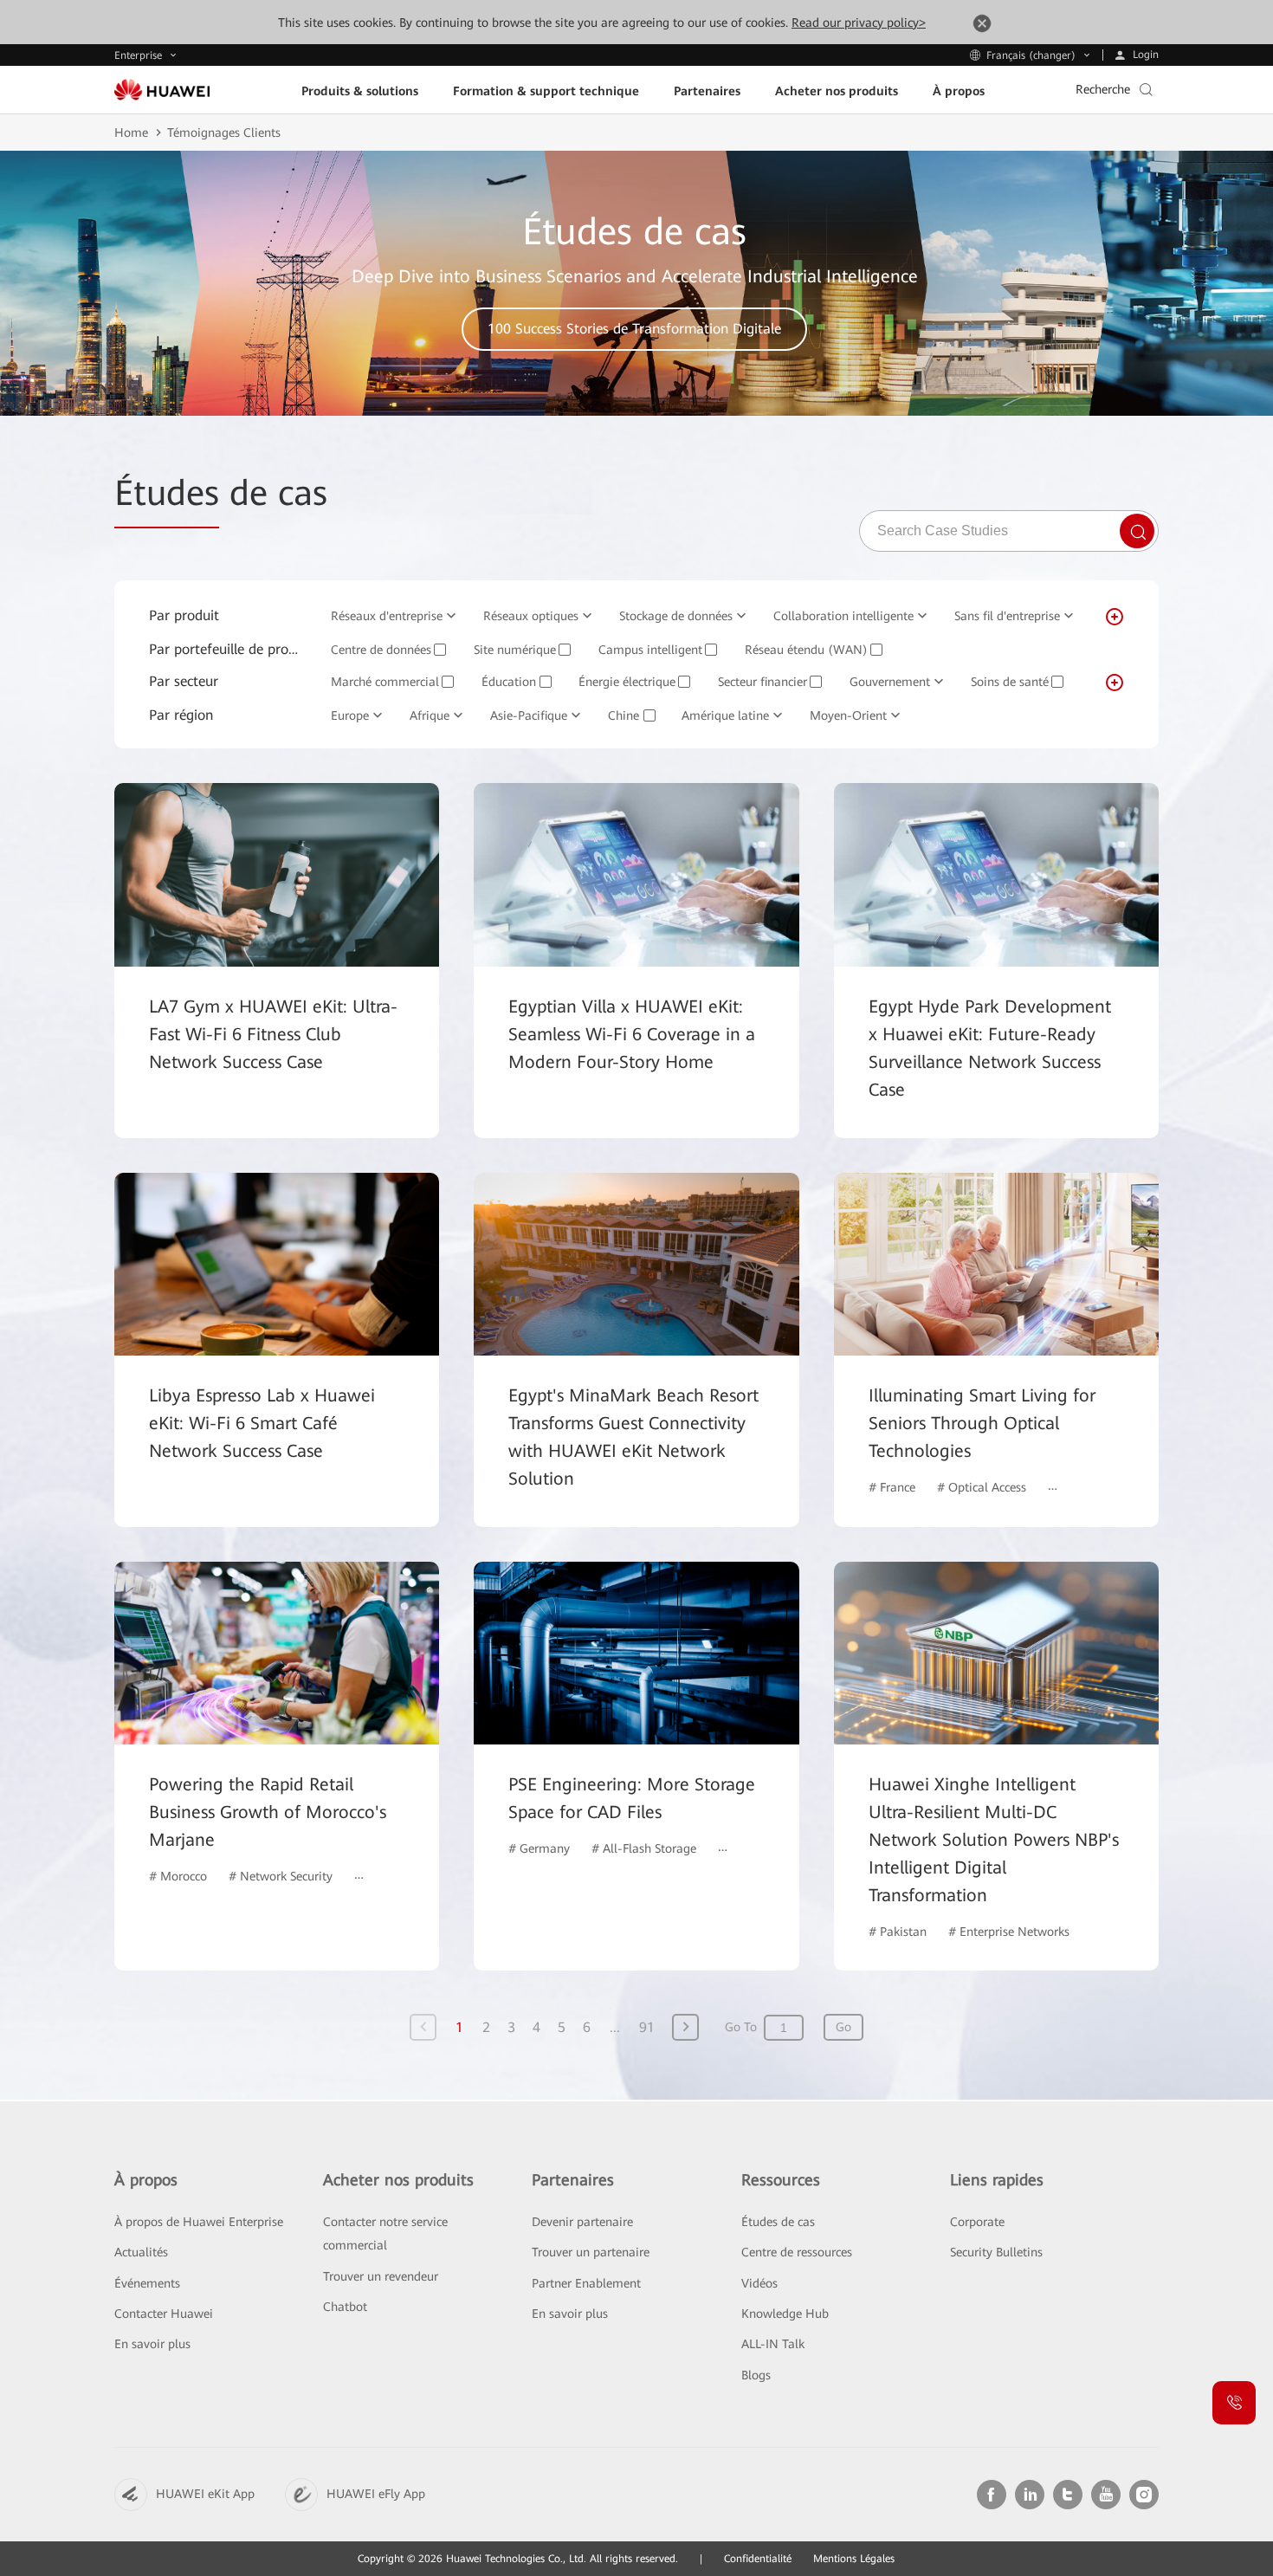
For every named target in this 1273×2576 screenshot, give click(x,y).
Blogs (756, 2375)
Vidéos (759, 2283)
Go (843, 2027)
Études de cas (778, 2222)
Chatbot (345, 2307)
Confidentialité (758, 2559)
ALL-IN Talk (773, 2344)
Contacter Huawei (164, 2314)
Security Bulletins (996, 2252)
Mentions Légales (854, 2559)
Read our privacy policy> (859, 23)
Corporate (977, 2222)
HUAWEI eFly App (376, 2494)
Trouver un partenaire (591, 2252)
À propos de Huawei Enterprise (199, 2222)
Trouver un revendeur (381, 2276)
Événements (147, 2283)
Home (131, 133)
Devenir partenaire (582, 2222)
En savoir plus (152, 2344)
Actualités (141, 2252)
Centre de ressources (797, 2252)
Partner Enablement (586, 2283)
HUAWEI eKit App (205, 2494)
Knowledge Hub (785, 2314)
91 (647, 2027)
